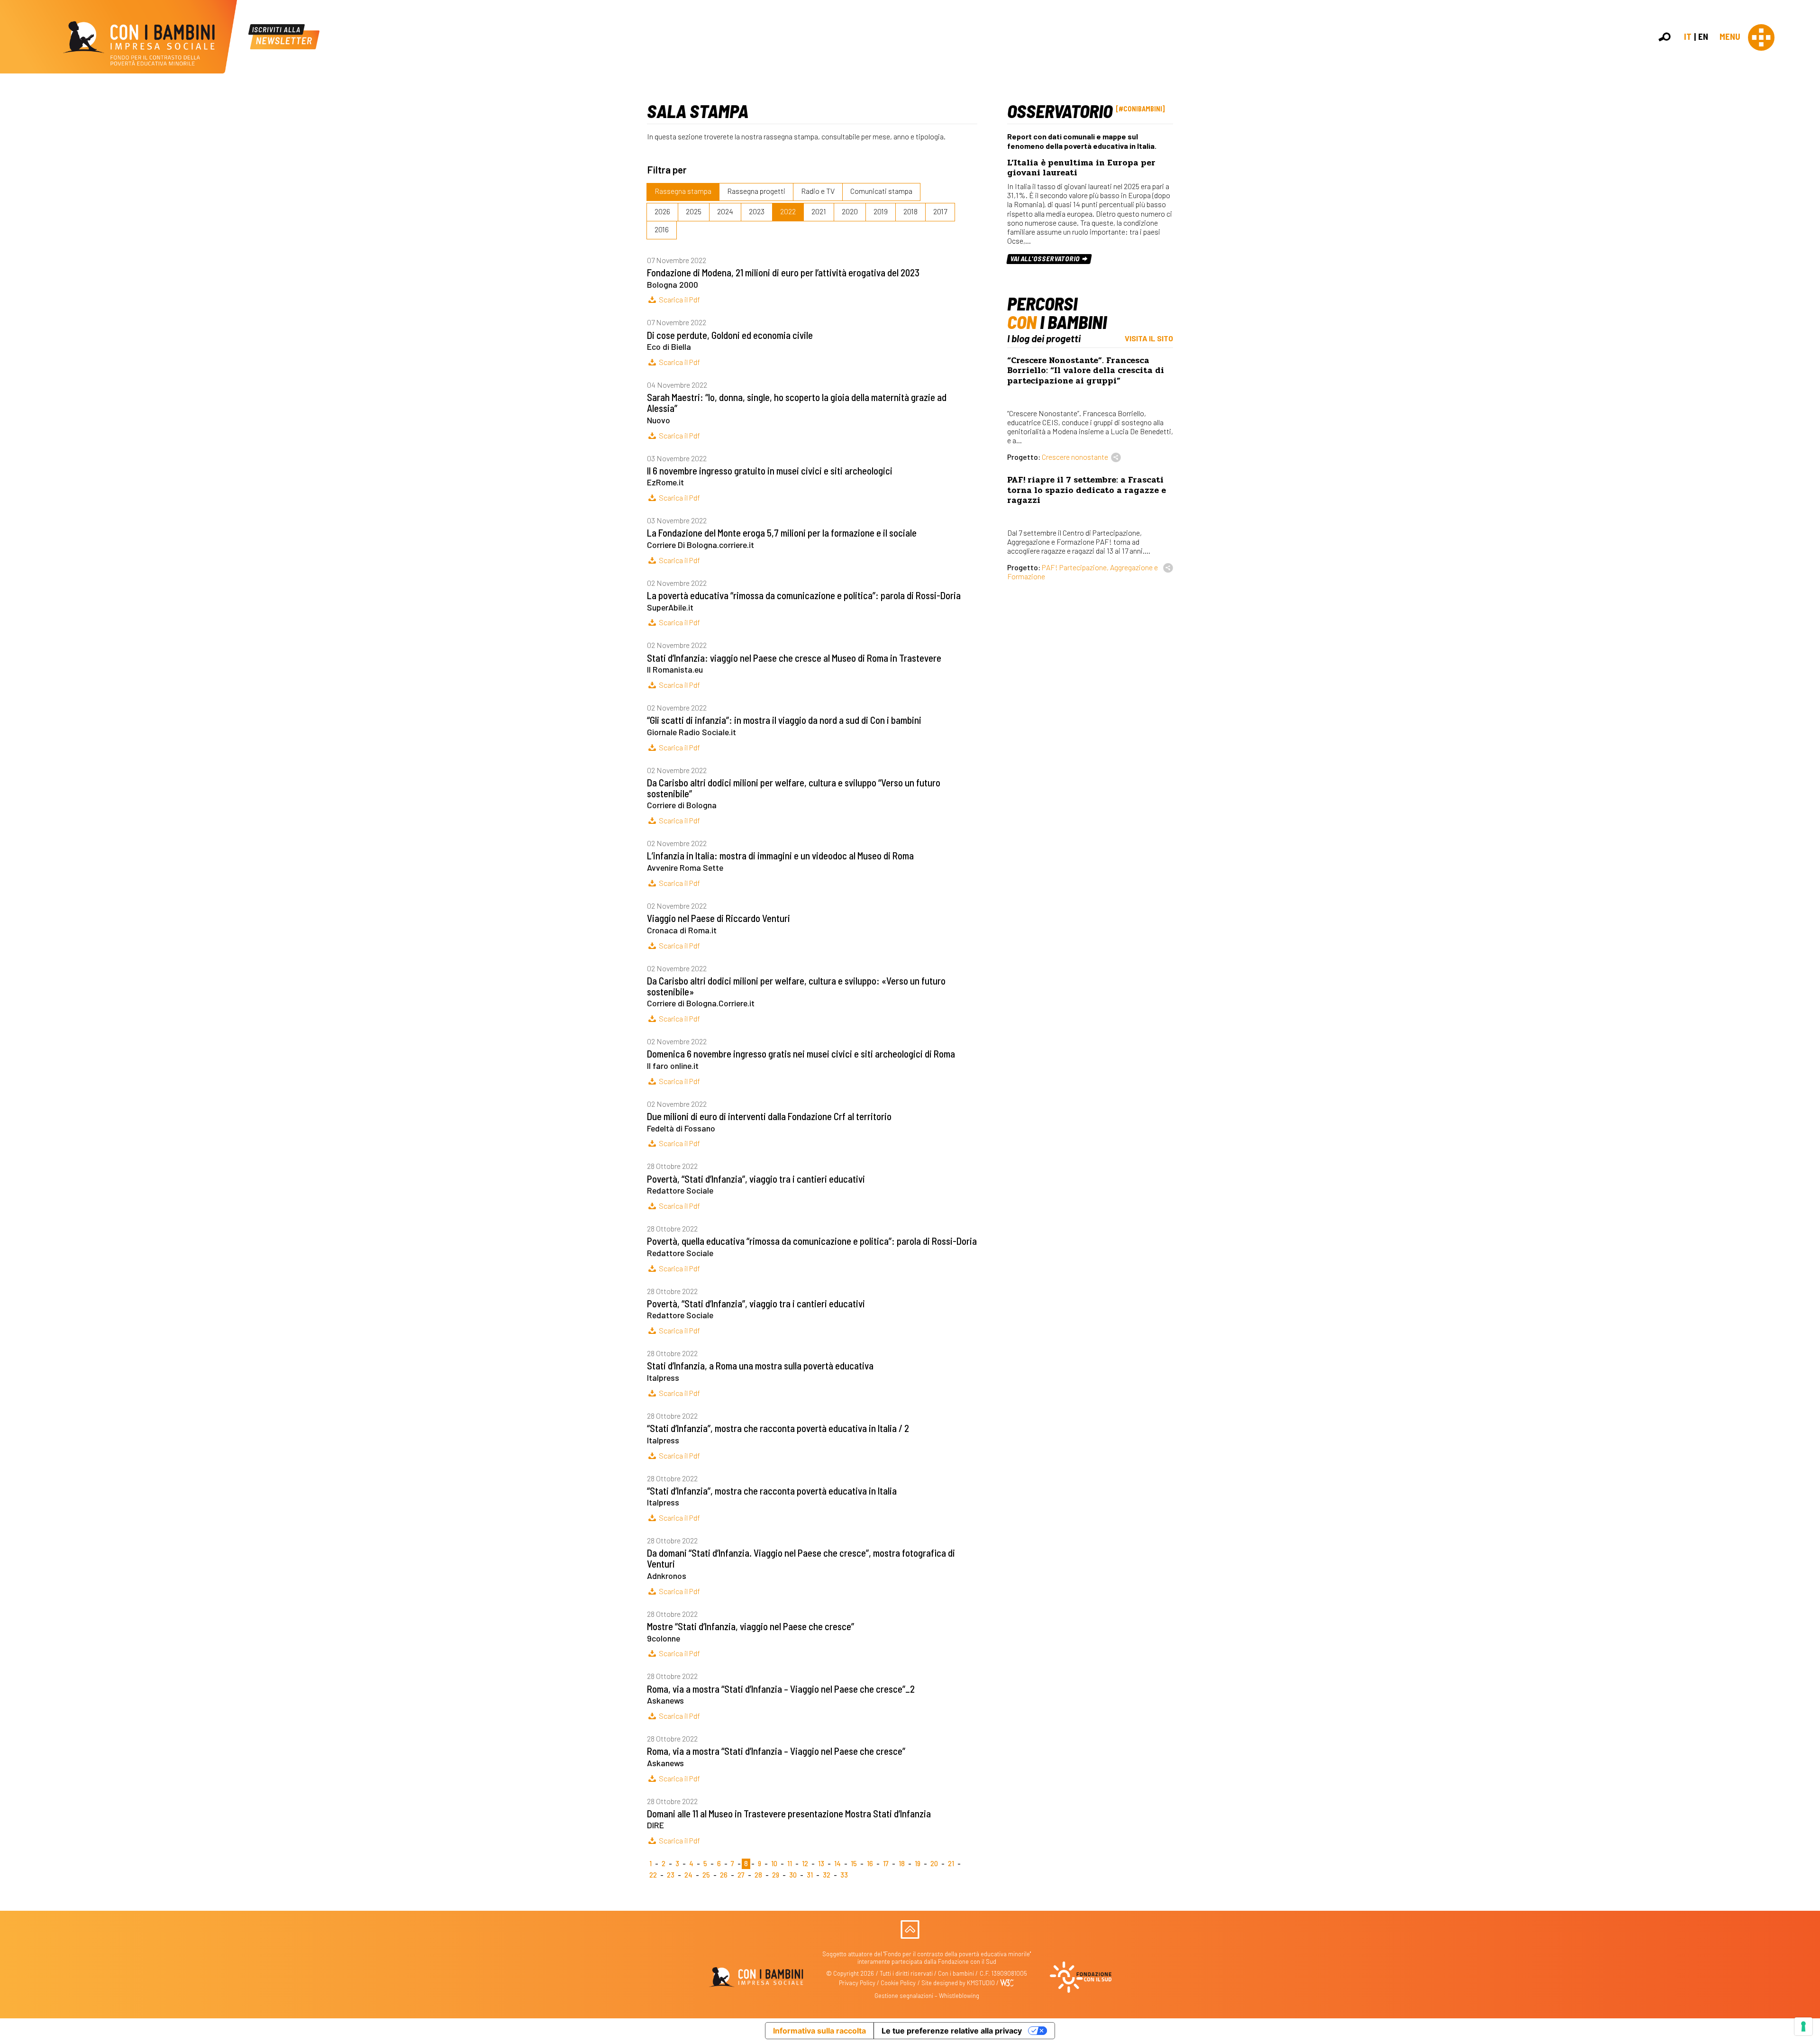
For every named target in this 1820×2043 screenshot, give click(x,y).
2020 (850, 211)
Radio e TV (818, 191)
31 (810, 1875)
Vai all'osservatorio (1046, 259)
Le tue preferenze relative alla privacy (952, 2031)
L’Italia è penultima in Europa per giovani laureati (1081, 168)
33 (844, 1875)
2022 (788, 211)
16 (870, 1864)
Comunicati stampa (881, 191)
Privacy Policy (857, 1983)
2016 (662, 229)
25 (706, 1875)
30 (793, 1875)
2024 (725, 211)
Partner (1809, 163)
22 (653, 1875)
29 (776, 1875)
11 (790, 1864)
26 (724, 1875)
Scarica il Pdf (679, 299)
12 (805, 1864)
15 (854, 1864)
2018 (910, 211)
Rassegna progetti (756, 191)
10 (774, 1864)
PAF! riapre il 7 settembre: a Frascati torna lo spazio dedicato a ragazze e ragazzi (1087, 490)
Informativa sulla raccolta (819, 2031)
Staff (1805, 173)
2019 (881, 211)
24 (688, 1875)
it (1688, 36)
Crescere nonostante (1075, 457)
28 (758, 1875)
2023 (757, 211)
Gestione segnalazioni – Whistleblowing (927, 1996)
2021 (819, 211)
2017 (940, 211)
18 (902, 1864)
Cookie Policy (898, 1983)
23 (671, 1875)
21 (951, 1864)
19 (918, 1864)
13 (821, 1864)
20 (934, 1864)
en (1703, 36)
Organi (1807, 142)
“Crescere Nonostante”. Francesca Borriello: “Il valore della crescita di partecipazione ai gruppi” (1086, 370)
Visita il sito (1149, 338)
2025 (694, 211)
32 (827, 1875)
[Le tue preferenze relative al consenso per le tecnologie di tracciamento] (1803, 2026)
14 (837, 1864)
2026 (662, 211)
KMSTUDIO (981, 1983)
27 (741, 1875)
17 (886, 1864)
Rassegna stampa (683, 191)
